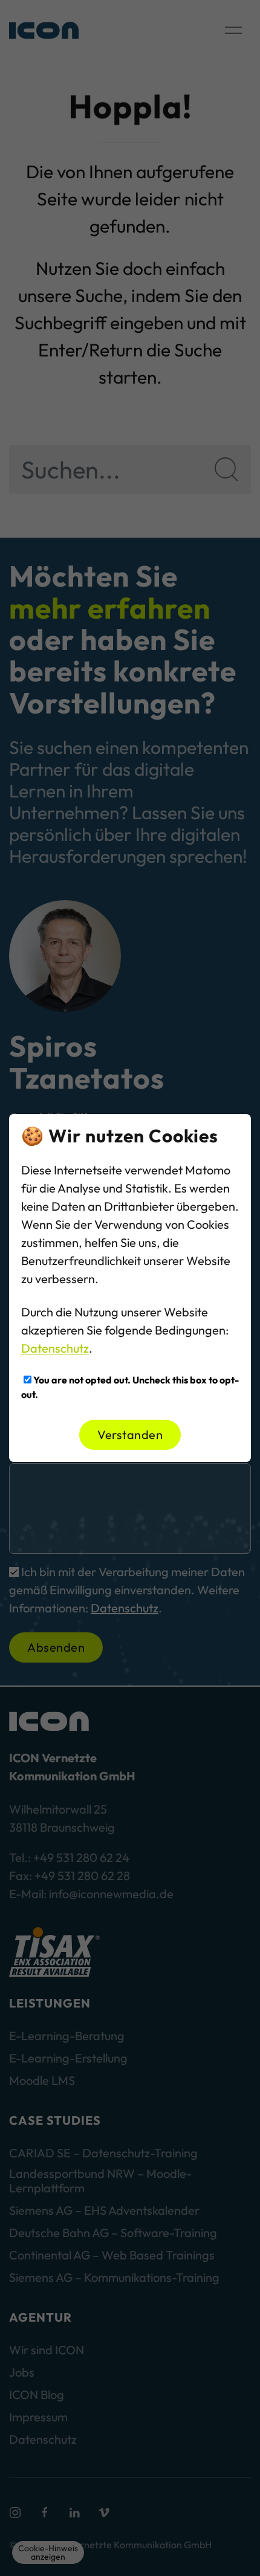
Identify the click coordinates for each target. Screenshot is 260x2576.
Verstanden (130, 1435)
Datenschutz (55, 1348)
